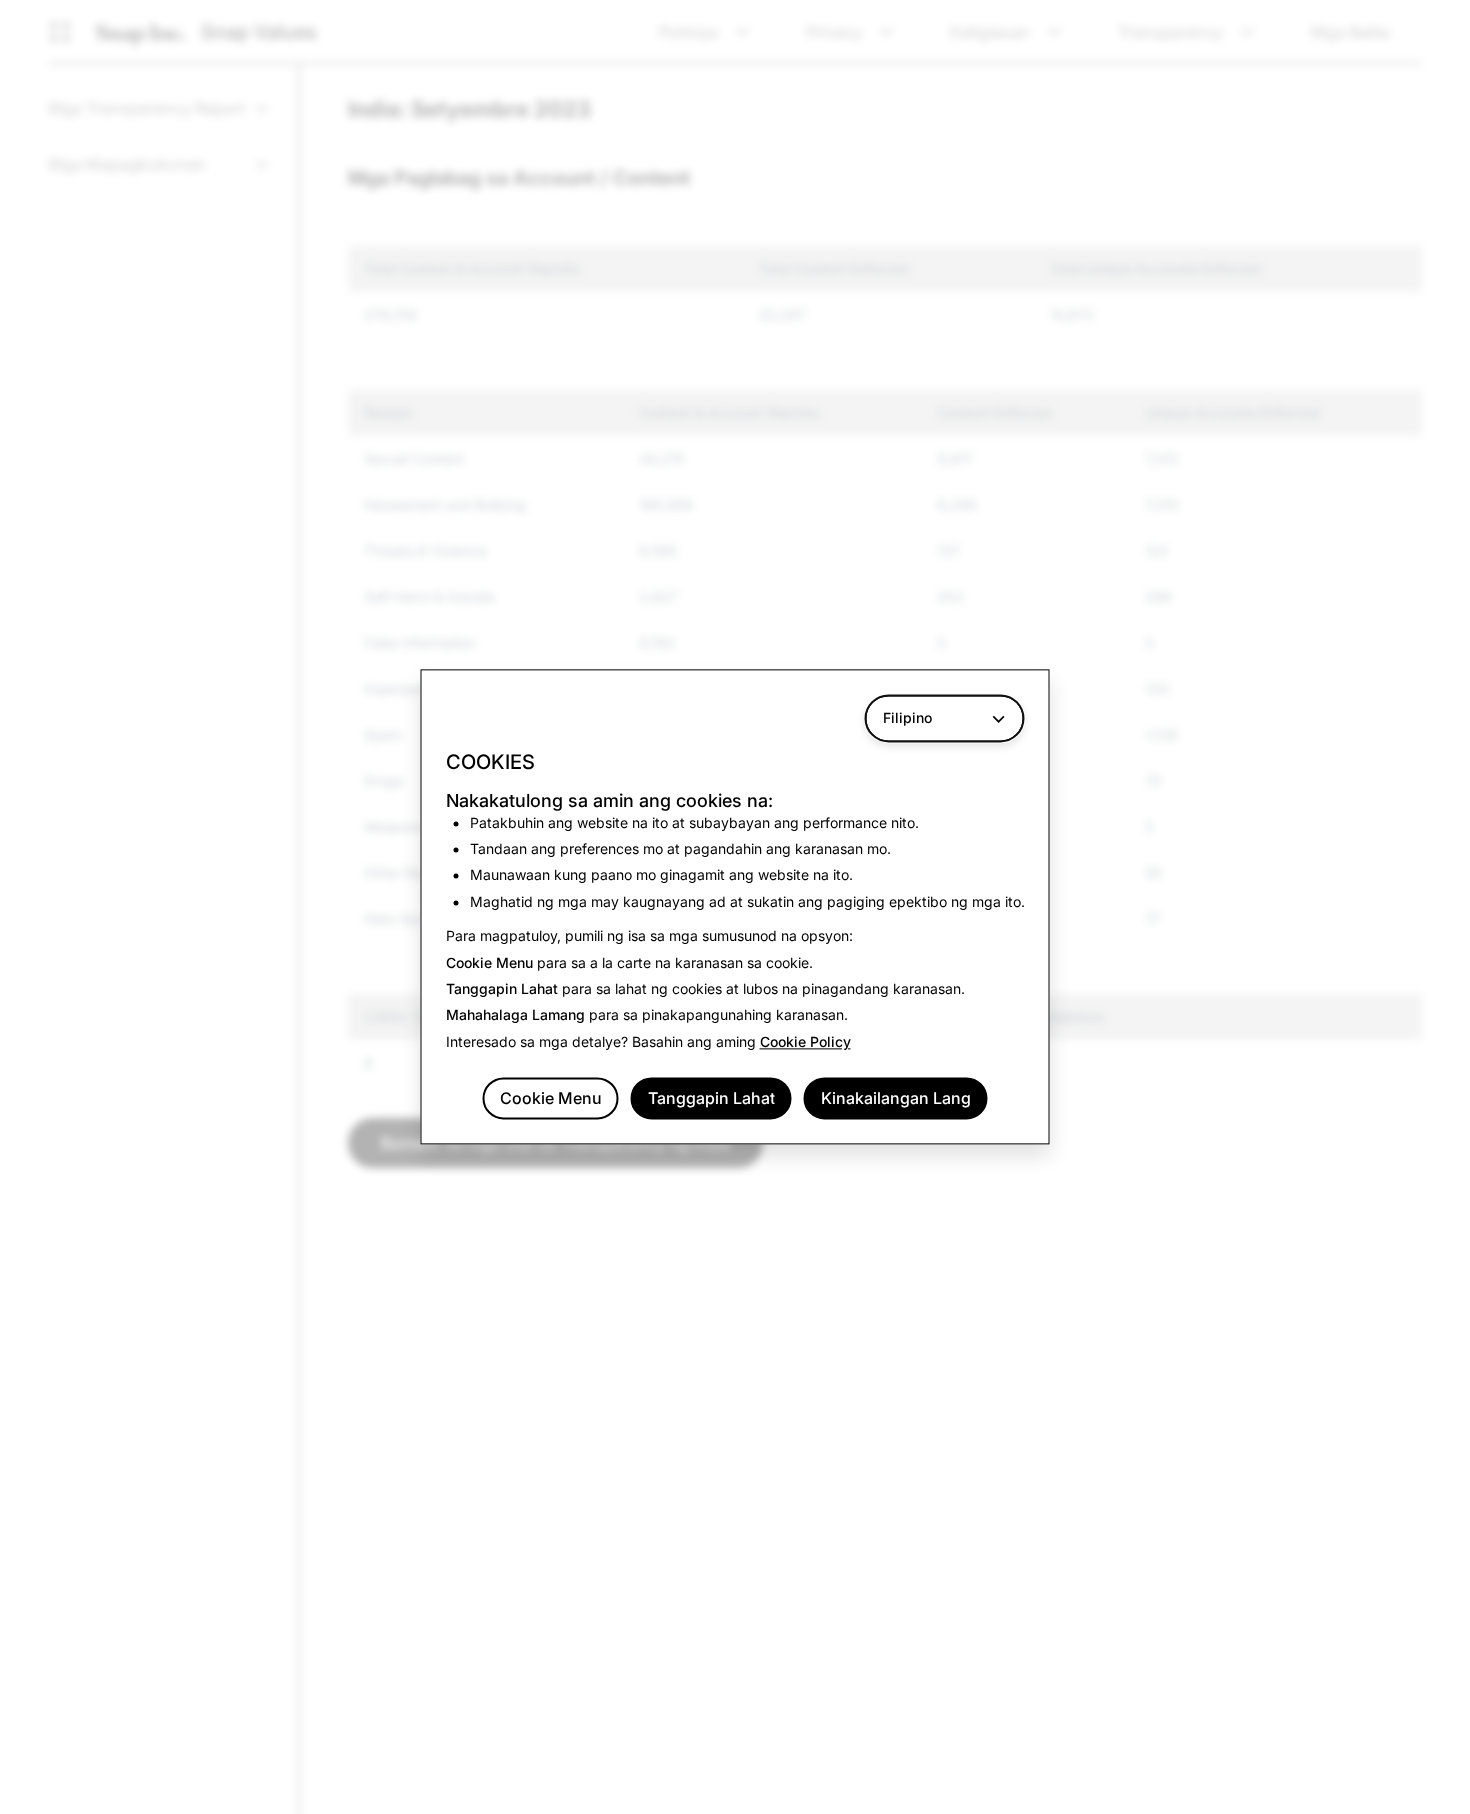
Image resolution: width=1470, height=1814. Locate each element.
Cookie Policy (805, 1041)
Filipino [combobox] (907, 717)
